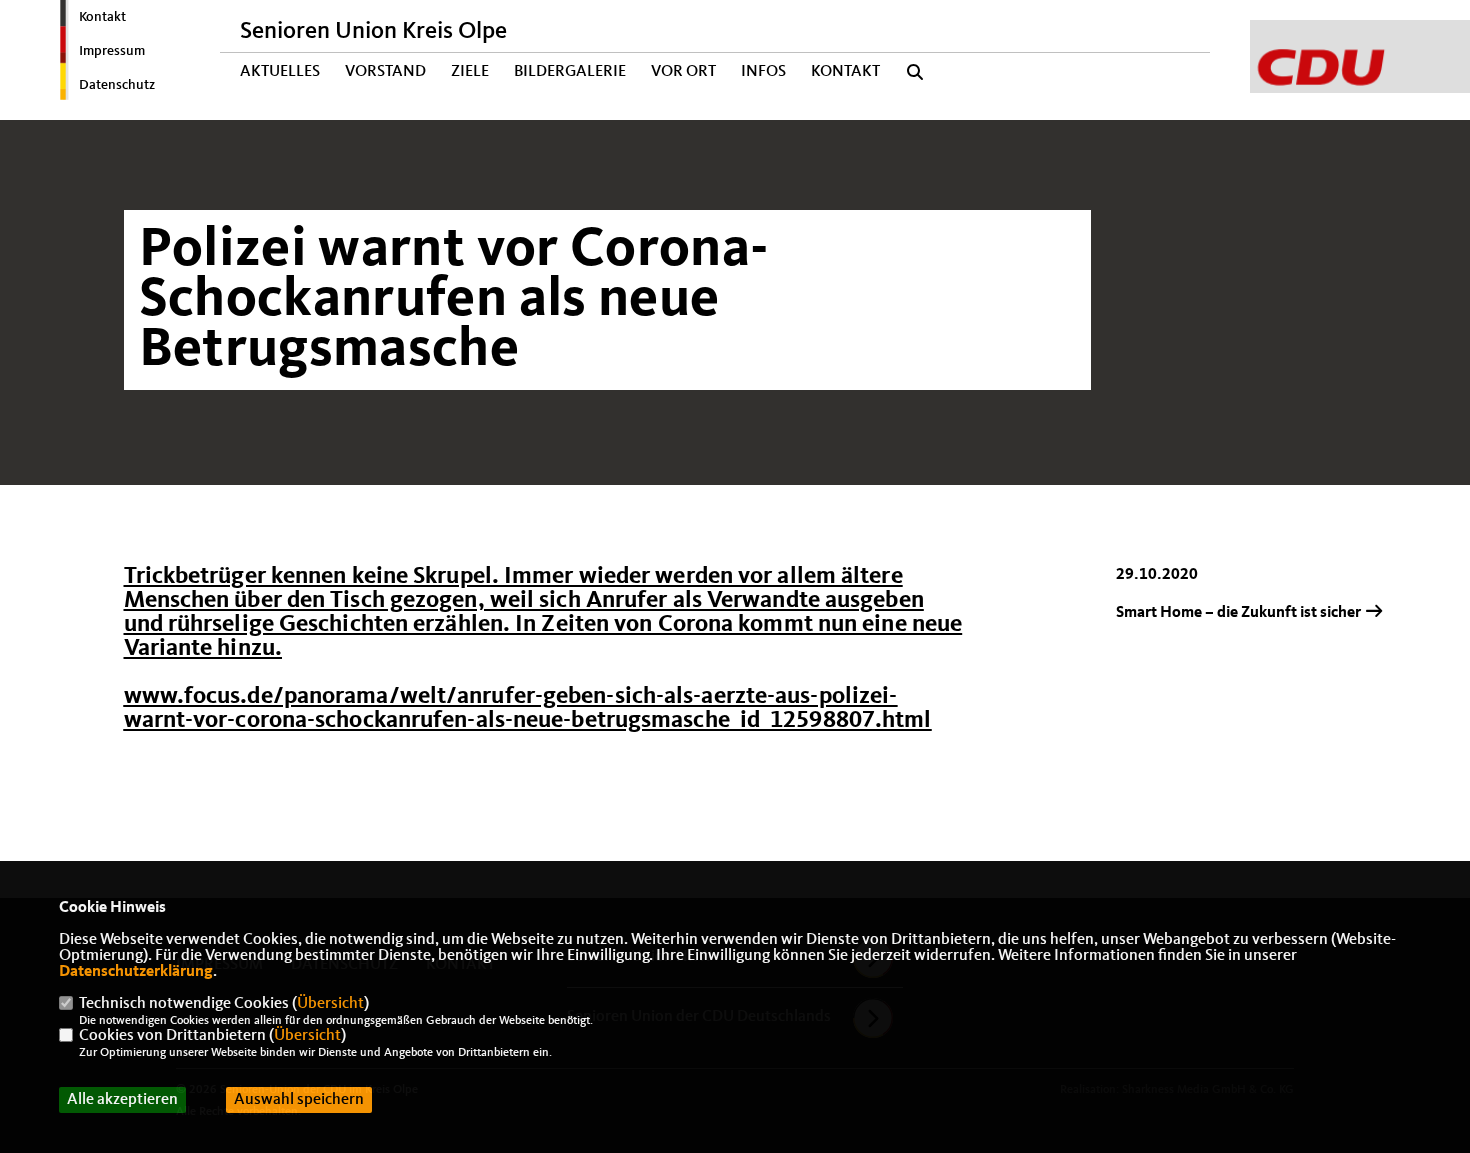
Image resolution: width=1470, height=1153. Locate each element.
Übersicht (330, 1004)
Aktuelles (280, 72)
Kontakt (102, 17)
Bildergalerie (570, 72)
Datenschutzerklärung (136, 972)
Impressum (112, 51)
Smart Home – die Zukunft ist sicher (1240, 613)
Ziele (470, 72)
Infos (763, 72)
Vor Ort (683, 72)
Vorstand (385, 72)
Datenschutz (117, 85)
